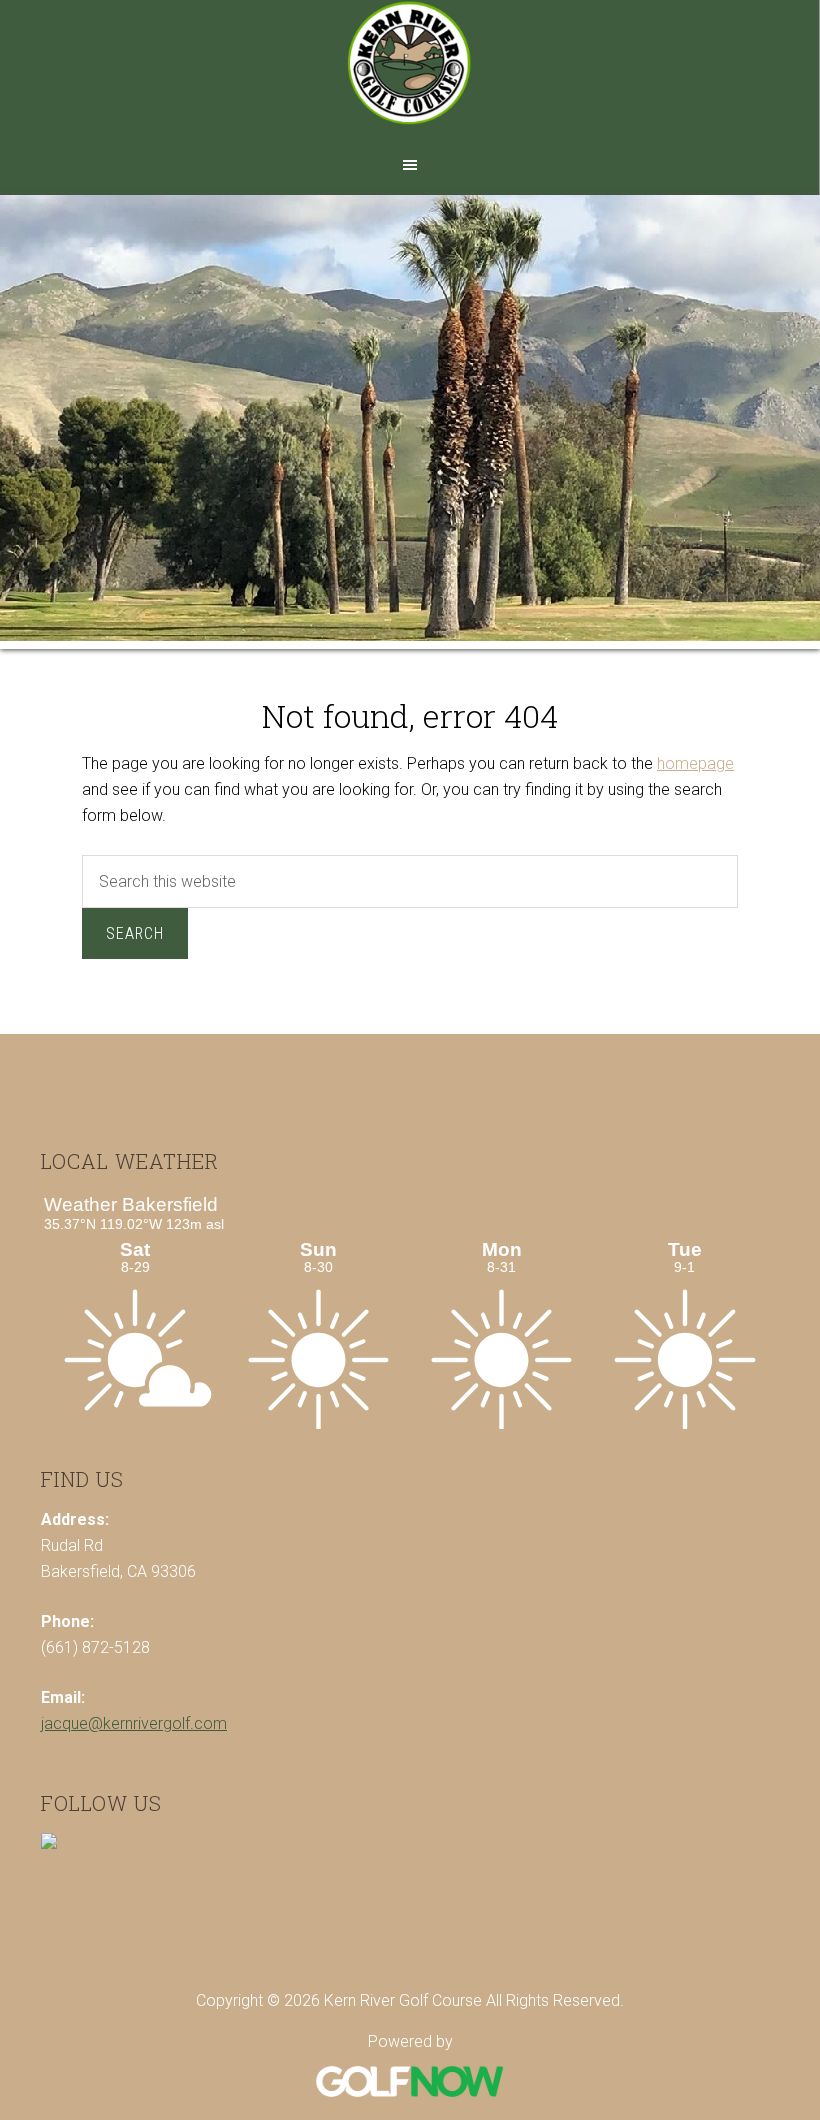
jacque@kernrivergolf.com (134, 1723)
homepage (695, 763)
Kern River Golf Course (409, 72)
